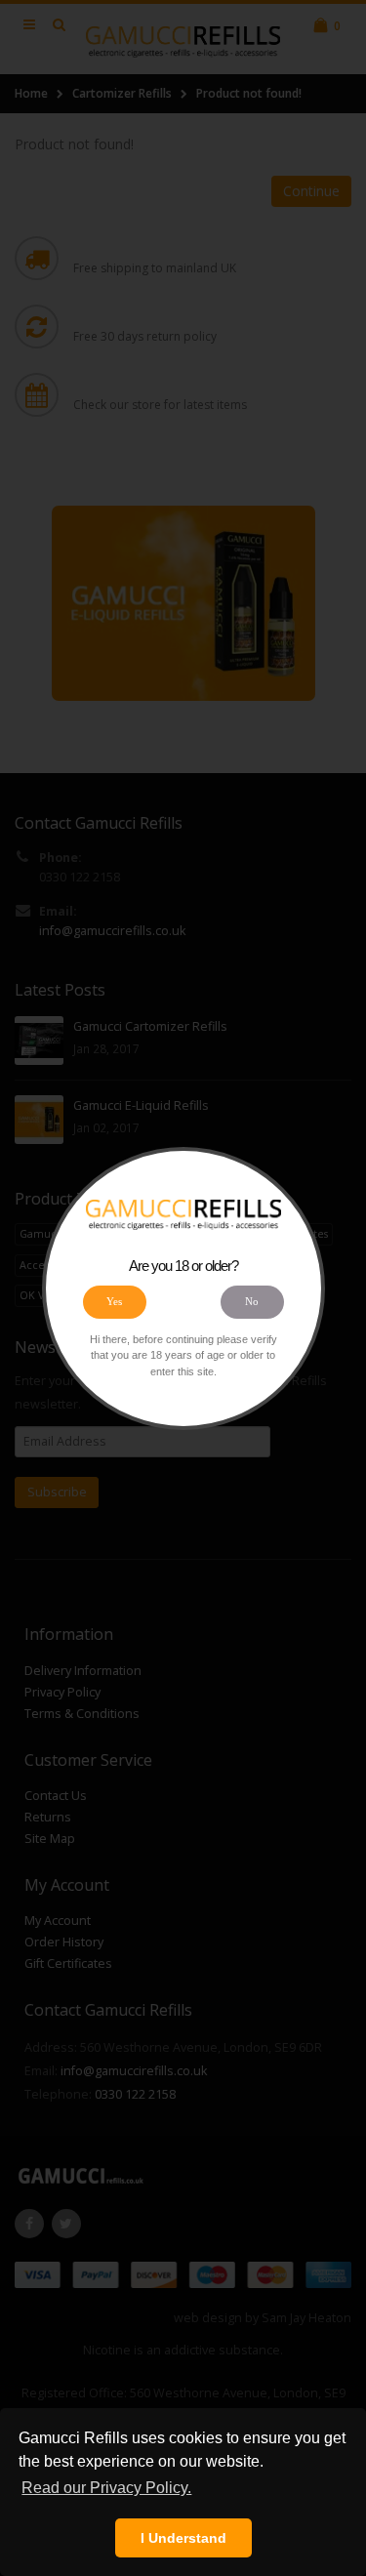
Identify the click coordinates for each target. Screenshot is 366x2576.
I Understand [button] (183, 2538)
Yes (114, 1301)
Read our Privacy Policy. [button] (106, 2488)
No (252, 1301)
